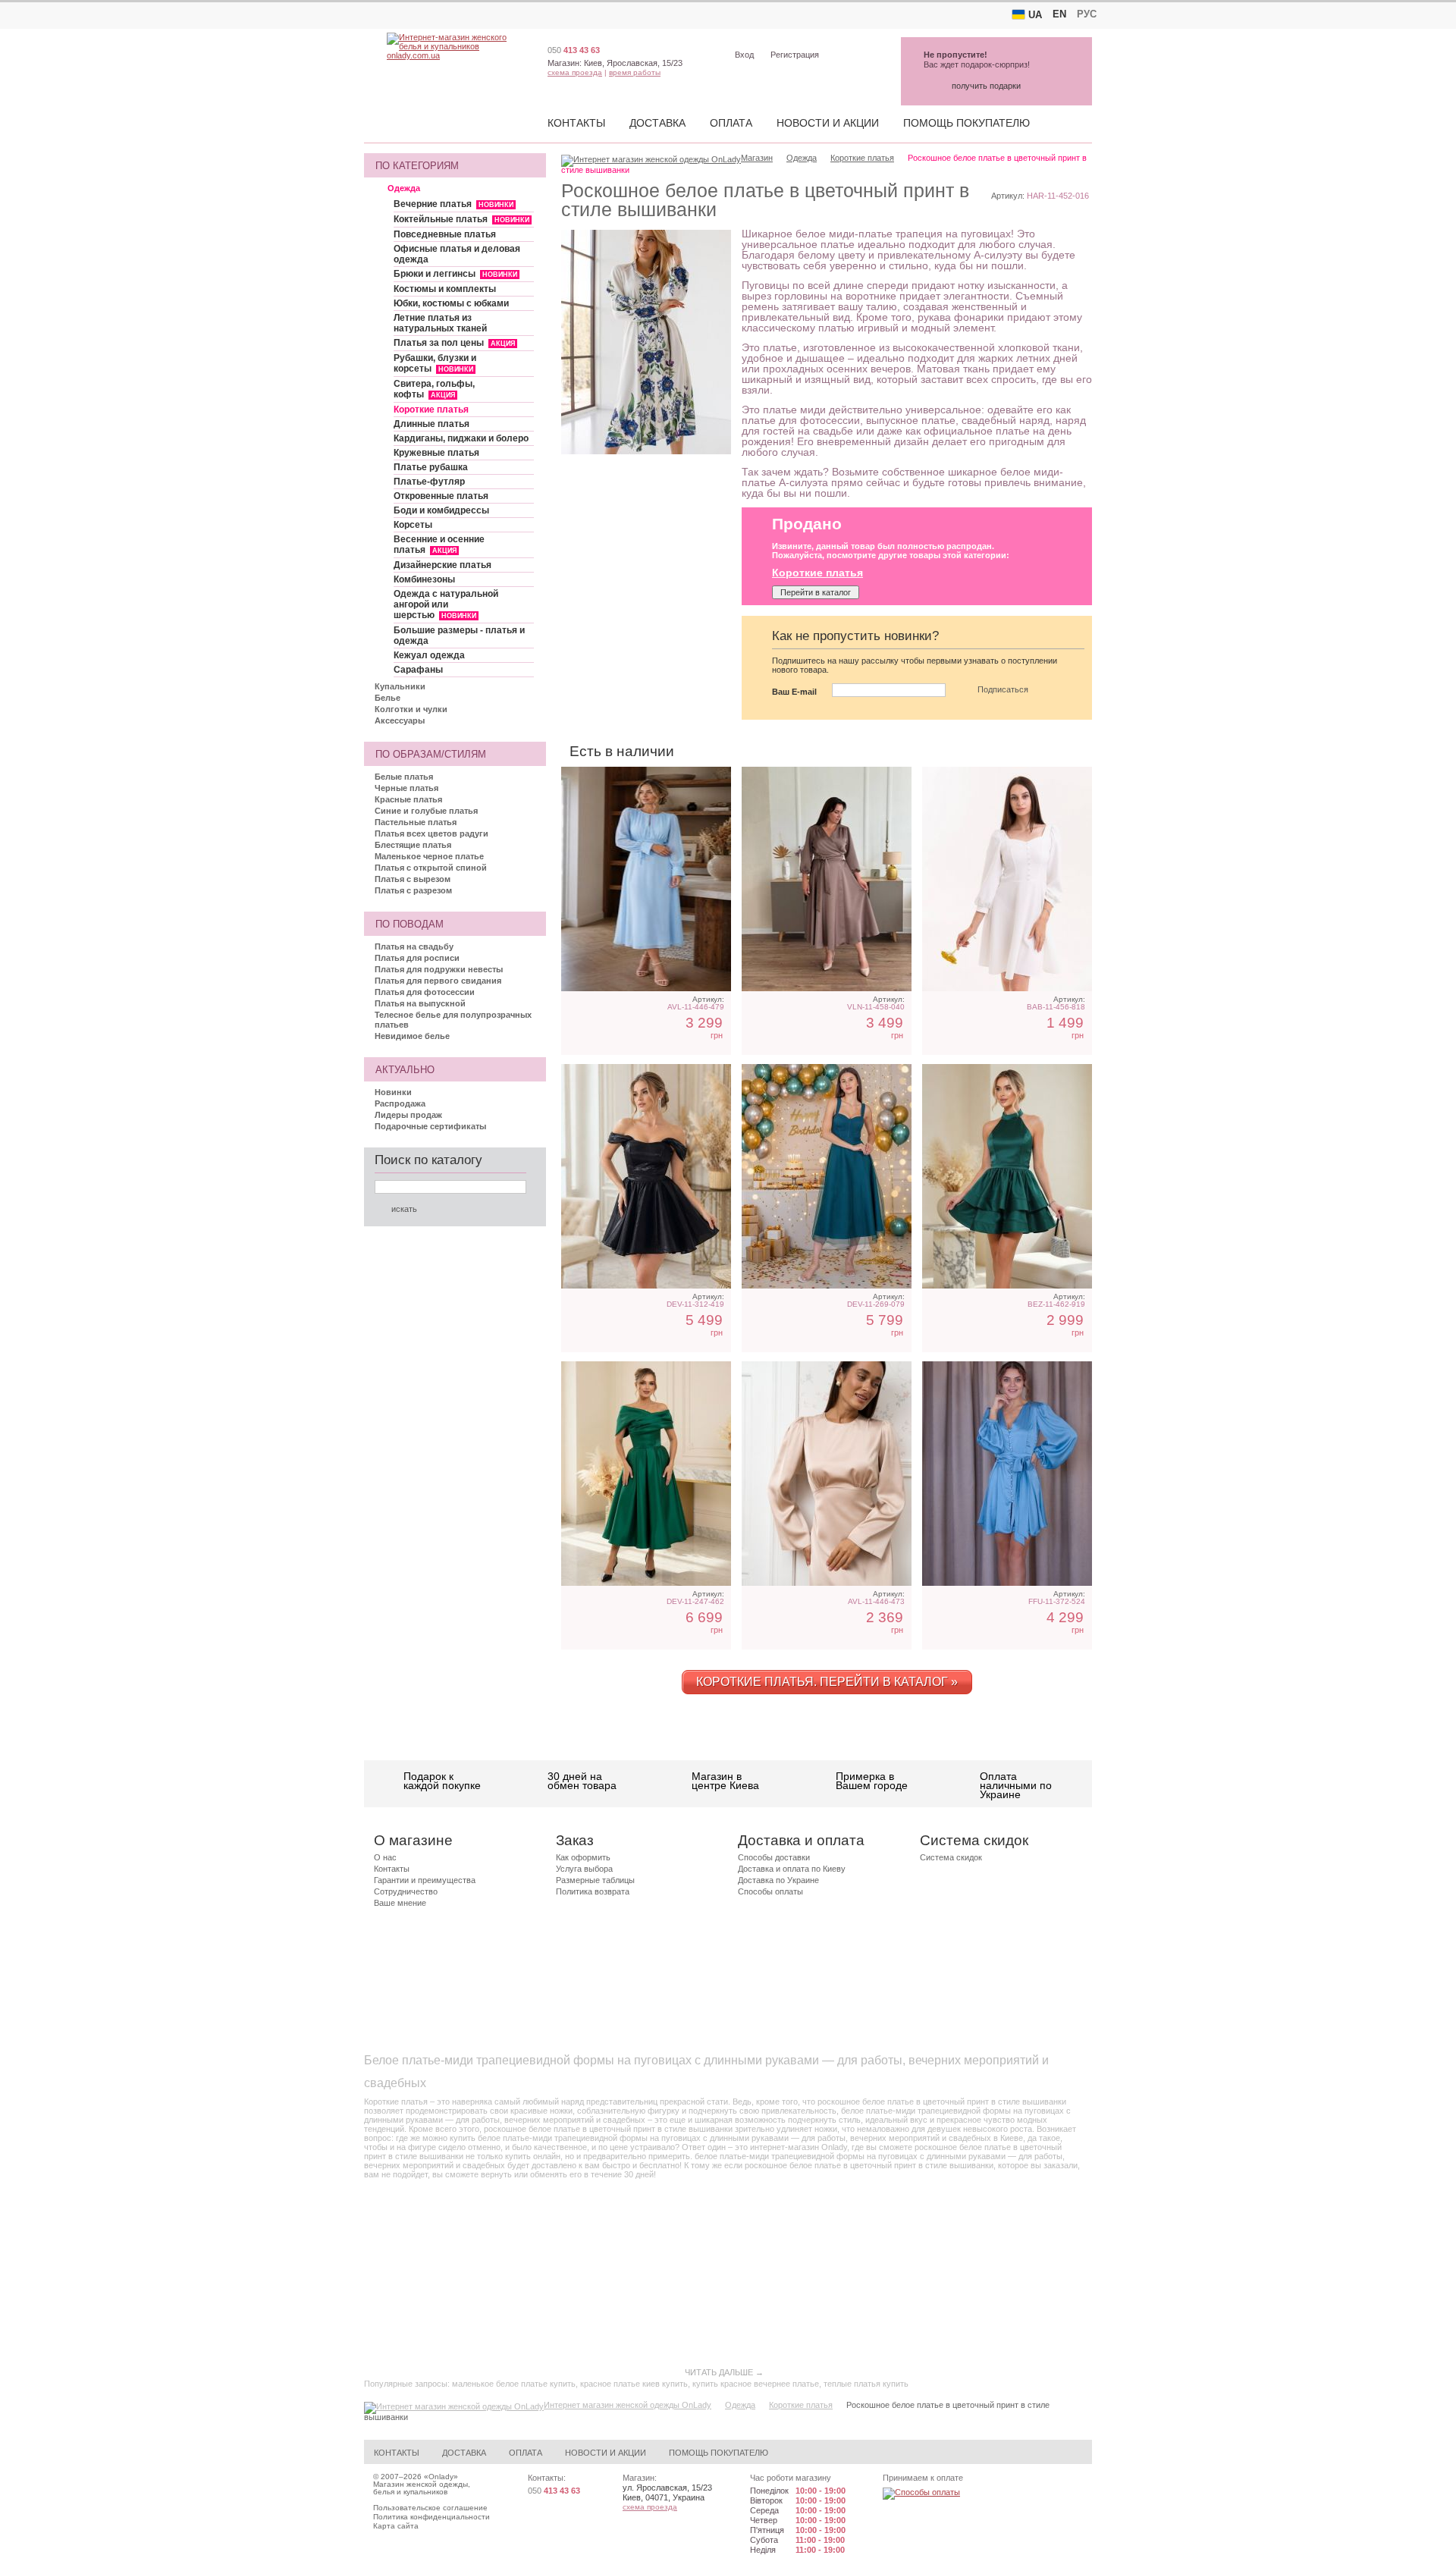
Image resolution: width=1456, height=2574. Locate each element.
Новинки (393, 1092)
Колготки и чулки (411, 709)
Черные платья (406, 788)
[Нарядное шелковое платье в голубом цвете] (1007, 1474)
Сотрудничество (406, 1891)
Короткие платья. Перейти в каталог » (827, 1682)
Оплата (731, 123)
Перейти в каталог (816, 592)
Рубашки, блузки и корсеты (435, 363)
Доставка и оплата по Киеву (792, 1869)
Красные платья (408, 799)
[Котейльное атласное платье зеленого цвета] (1007, 1176)
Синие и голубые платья (426, 811)
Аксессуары (400, 720)
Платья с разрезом (413, 890)
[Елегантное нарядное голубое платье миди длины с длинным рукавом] (646, 879)
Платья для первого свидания (438, 981)
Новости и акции (828, 123)
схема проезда (575, 72)
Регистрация (795, 55)
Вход (744, 55)
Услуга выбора (584, 1869)
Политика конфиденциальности (431, 2517)
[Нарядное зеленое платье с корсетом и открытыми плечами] (646, 1474)
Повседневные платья (445, 234)
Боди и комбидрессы (441, 510)
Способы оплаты (770, 1891)
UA (1035, 15)
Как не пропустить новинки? (855, 636)
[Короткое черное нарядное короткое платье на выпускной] (646, 1176)
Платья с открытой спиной (431, 868)
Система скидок (951, 1857)
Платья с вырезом (413, 879)
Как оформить (583, 1857)
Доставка (657, 123)
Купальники (400, 686)
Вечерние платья (453, 204)
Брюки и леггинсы (455, 274)
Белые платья (404, 777)
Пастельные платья (416, 822)
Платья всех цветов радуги (431, 833)
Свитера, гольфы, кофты (434, 389)
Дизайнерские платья (442, 565)
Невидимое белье (412, 1036)
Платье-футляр (429, 482)
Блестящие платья (413, 845)
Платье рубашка (431, 467)
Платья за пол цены (454, 343)
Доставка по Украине (778, 1880)
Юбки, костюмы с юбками (451, 303)
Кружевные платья (436, 453)
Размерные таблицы (595, 1880)
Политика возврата (593, 1891)
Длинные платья (431, 424)
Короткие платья (431, 410)
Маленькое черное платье (429, 856)
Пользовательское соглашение (430, 2508)
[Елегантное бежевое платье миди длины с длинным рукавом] (827, 1474)
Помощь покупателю (966, 123)
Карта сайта (396, 2526)
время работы (635, 72)
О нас (385, 1857)
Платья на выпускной (420, 1003)
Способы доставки (774, 1857)
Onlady (441, 2477)
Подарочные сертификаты (430, 1126)
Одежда (404, 188)
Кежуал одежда (429, 655)
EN (1059, 14)
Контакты (576, 123)
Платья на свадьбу (414, 946)
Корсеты (413, 525)
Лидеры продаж (408, 1115)
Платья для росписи (417, 958)
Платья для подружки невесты (439, 969)
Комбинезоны (424, 579)
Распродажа (400, 1103)
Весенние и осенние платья (439, 545)
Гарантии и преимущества (425, 1880)
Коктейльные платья (461, 219)
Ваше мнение (400, 1903)
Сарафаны (418, 670)
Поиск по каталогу (428, 1160)
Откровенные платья (441, 496)
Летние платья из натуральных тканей (440, 323)
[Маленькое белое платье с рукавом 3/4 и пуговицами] (1007, 879)
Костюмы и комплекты (445, 289)
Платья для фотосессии (425, 992)
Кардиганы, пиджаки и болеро (461, 438)
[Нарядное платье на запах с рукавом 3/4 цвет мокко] (827, 879)
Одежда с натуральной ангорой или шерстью (446, 604)
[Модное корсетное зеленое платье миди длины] (827, 1176)
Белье (388, 698)
